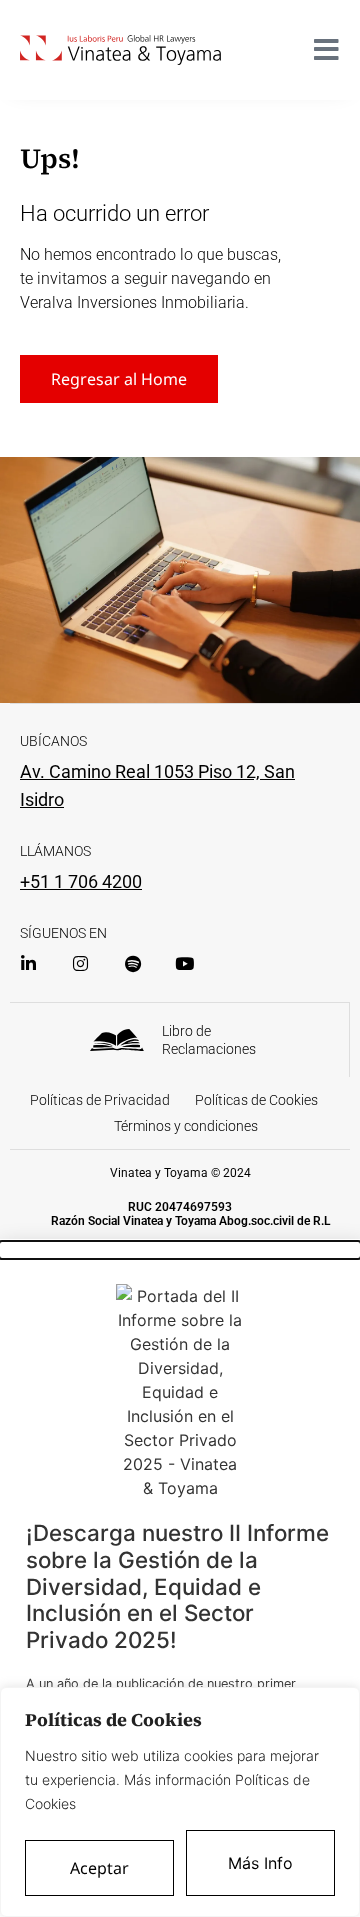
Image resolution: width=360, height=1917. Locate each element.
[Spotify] (132, 963)
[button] (180, 1250)
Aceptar (99, 1868)
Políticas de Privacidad (100, 1100)
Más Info (260, 1863)
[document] (180, 1579)
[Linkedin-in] (28, 963)
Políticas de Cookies (256, 1100)
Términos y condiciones (186, 1126)
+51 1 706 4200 (81, 881)
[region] (180, 1802)
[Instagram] (80, 963)
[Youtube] (184, 963)
